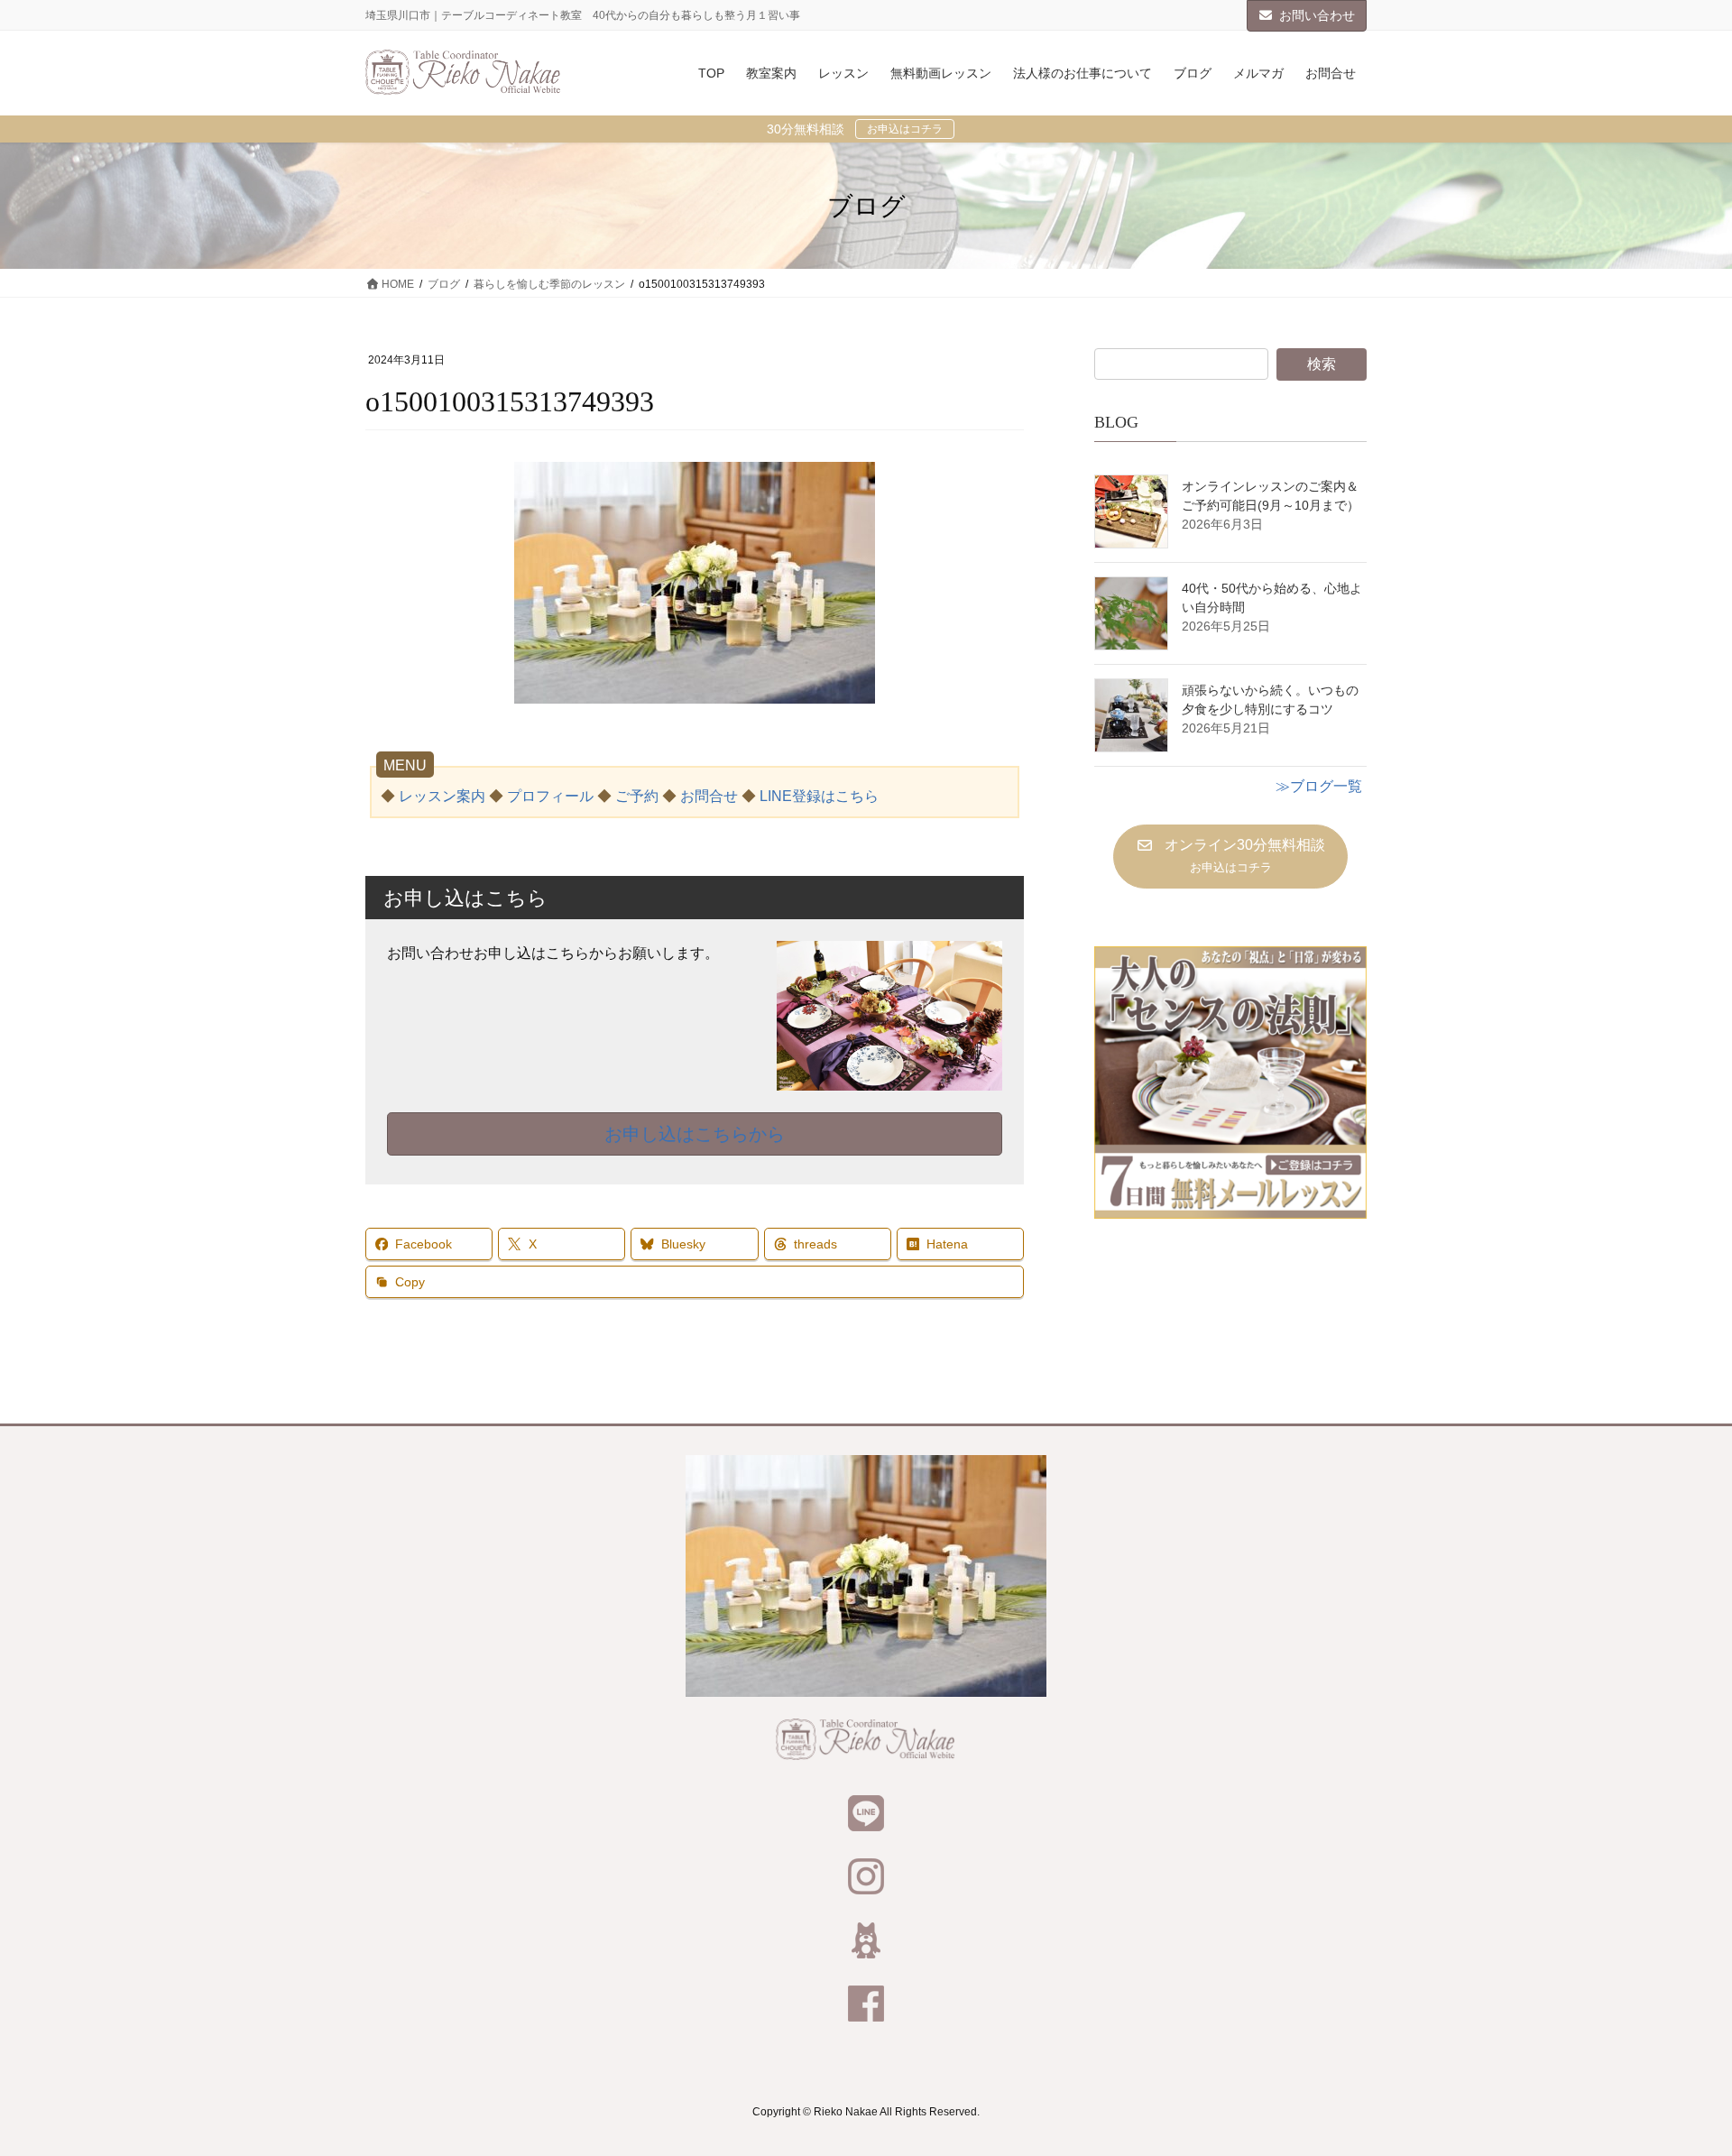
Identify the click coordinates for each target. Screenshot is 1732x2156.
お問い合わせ (1317, 15)
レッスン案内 (442, 796)
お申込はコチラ (905, 129)
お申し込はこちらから (695, 1134)
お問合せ (709, 796)
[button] (1230, 857)
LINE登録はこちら (819, 796)
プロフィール (550, 796)
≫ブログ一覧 (1319, 786)
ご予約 (637, 796)
